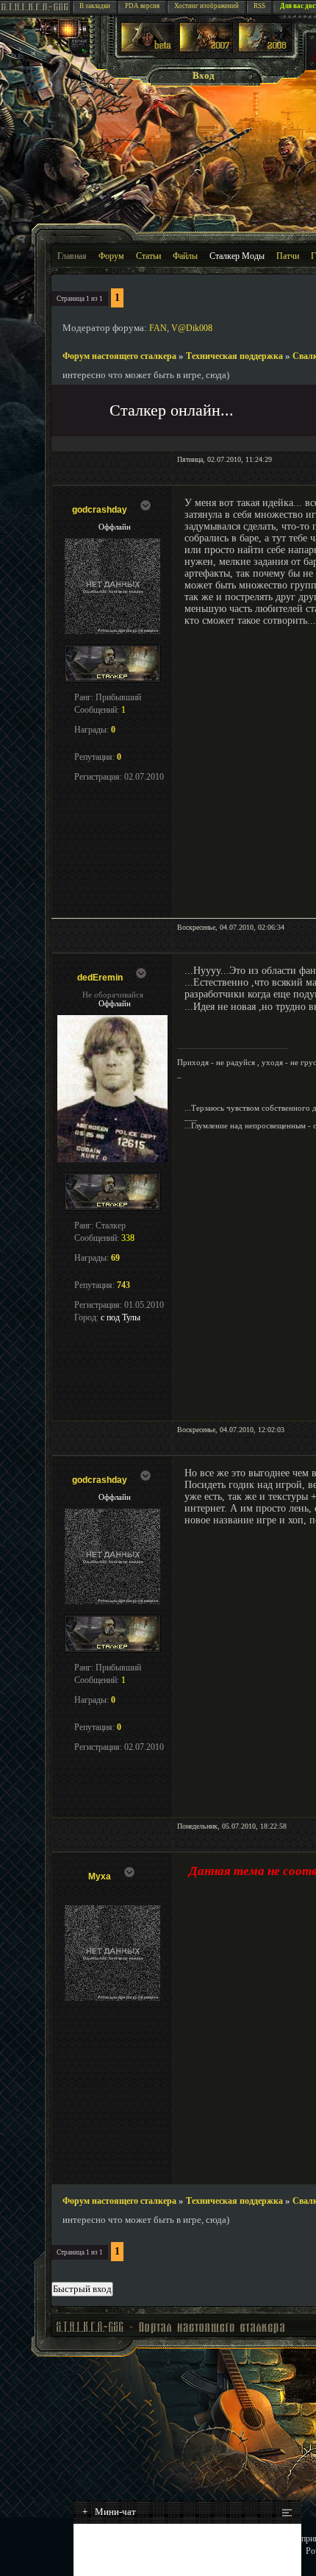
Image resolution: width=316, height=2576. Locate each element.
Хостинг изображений (207, 6)
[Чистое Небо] (265, 49)
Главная (72, 256)
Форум (111, 256)
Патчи (288, 256)
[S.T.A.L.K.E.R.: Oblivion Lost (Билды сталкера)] (148, 49)
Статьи (148, 256)
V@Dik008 (192, 328)
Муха (100, 1876)
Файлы (185, 256)
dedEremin (100, 978)
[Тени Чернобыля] (206, 49)
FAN (158, 328)
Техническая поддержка (234, 356)
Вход (204, 75)
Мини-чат (109, 2512)
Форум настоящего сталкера (119, 356)
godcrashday (100, 510)
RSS (259, 6)
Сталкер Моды (237, 256)
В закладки (95, 6)
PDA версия (142, 6)
